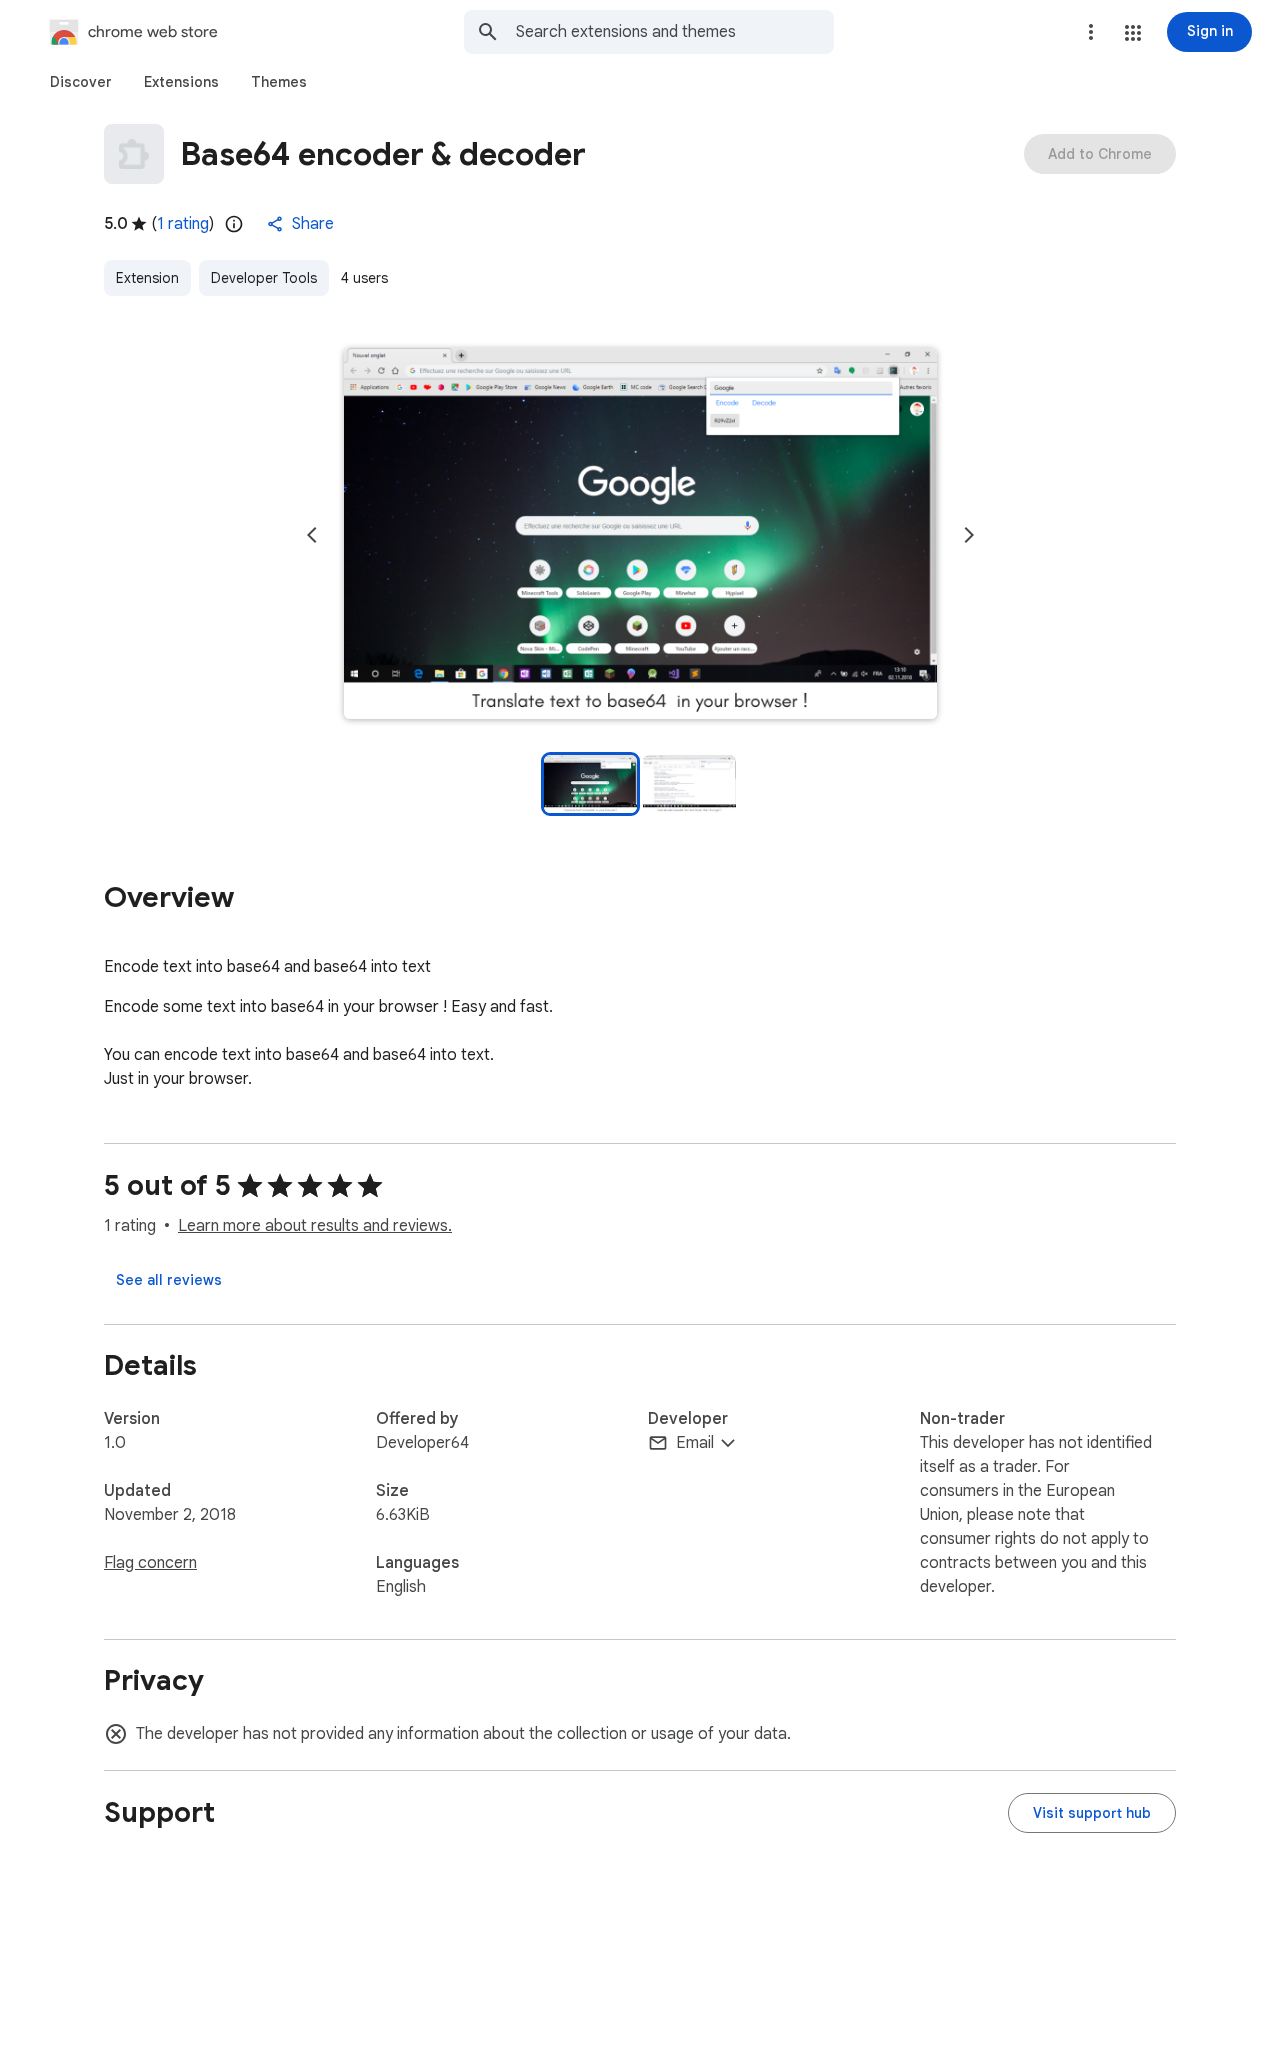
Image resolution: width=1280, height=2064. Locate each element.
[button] (1133, 33)
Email (695, 1443)
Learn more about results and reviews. (315, 1226)
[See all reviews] (169, 1280)
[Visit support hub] (1092, 1813)
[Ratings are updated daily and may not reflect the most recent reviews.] (234, 224)
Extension (147, 278)
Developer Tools (264, 278)
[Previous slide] (312, 535)
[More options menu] (1091, 32)
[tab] (81, 82)
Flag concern (150, 1563)
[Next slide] (969, 535)
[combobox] (675, 32)
